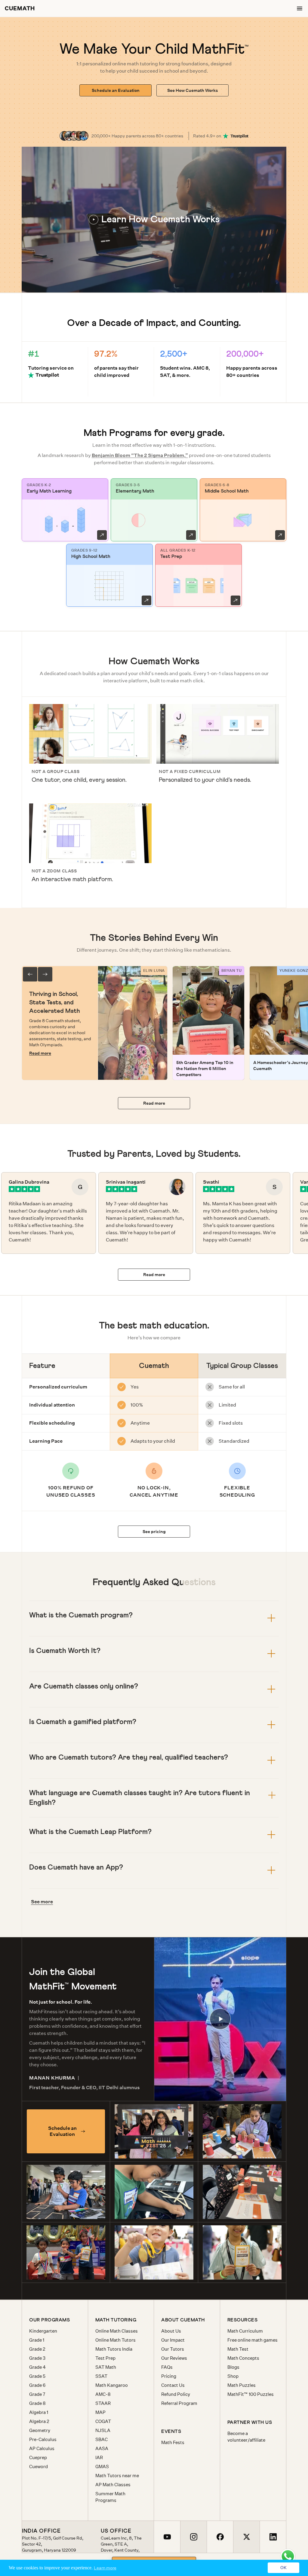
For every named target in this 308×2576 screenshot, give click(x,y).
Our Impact (173, 2340)
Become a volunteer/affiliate (246, 2437)
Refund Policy (176, 2394)
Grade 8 (37, 2403)
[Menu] (300, 8)
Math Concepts (243, 2358)
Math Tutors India (114, 2349)
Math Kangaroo (112, 2385)
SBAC (102, 2439)
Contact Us (173, 2385)
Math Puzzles (242, 2385)
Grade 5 (37, 2376)
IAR (99, 2457)
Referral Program (179, 2403)
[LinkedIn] (273, 2537)
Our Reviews (174, 2358)
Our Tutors (173, 2349)
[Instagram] (193, 2537)
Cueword (38, 2466)
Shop (233, 2376)
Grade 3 (37, 2358)
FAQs (167, 2367)
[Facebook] (220, 2537)
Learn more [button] (105, 2568)
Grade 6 (37, 2385)
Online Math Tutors (115, 2340)
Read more (40, 1053)
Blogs (233, 2367)
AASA (102, 2448)
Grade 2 (37, 2349)
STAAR (103, 2403)
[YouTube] (167, 2537)
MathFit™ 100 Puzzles (251, 2394)
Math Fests (173, 2442)
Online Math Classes (117, 2331)
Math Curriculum (245, 2331)
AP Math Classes (113, 2485)
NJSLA (103, 2430)
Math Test (238, 2349)
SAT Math (106, 2367)
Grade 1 (37, 2340)
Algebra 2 (39, 2421)
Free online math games (253, 2340)
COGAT (103, 2421)
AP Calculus (42, 2448)
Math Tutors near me (117, 2476)
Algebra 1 (39, 2412)
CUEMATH (20, 8)
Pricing (169, 2376)
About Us (171, 2331)
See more (42, 1902)
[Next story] (45, 974)
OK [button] (283, 2568)
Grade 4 (37, 2367)
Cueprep (38, 2457)
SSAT (101, 2376)
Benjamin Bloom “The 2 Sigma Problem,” (140, 455)
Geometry (40, 2430)
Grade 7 (37, 2394)
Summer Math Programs (110, 2497)
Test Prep (105, 2358)
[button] (154, 220)
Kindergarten (43, 2331)
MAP (100, 2412)
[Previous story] (30, 974)
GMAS (102, 2466)
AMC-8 (103, 2394)
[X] (246, 2537)
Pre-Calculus (43, 2439)
